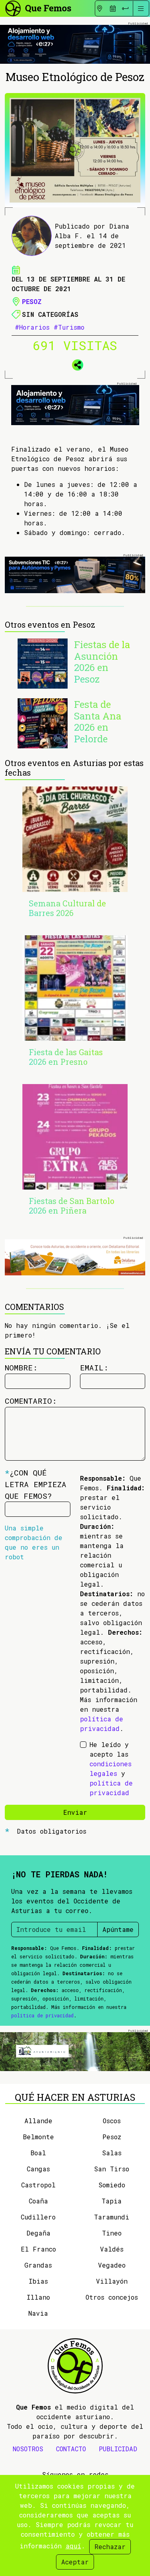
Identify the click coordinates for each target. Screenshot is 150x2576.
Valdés (112, 2249)
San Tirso (112, 2169)
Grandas (38, 2265)
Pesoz (32, 301)
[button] (75, 363)
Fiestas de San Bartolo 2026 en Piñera (72, 1206)
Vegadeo (112, 2265)
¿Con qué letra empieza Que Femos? (36, 1484)
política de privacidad (42, 2015)
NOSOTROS (28, 2449)
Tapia (112, 2201)
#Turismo (69, 327)
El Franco (38, 2249)
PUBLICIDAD (118, 2449)
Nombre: (21, 1367)
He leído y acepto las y (111, 1768)
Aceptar (75, 2562)
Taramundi (112, 2217)
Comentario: (31, 1401)
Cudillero (38, 2217)
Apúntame (118, 1929)
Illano (38, 2297)
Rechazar (110, 2547)
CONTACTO (71, 2449)
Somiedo (112, 2185)
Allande (38, 2121)
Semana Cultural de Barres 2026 (67, 908)
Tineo (112, 2233)
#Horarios (32, 327)
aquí (73, 2546)
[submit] (125, 8)
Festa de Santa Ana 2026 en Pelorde (98, 722)
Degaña (38, 2233)
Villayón (112, 2281)
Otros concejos (112, 2297)
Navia (38, 2313)
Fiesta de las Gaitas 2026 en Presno (66, 1057)
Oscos (112, 2121)
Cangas (38, 2169)
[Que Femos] (38, 7)
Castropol (38, 2185)
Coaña (38, 2201)
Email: (94, 1367)
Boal (38, 2153)
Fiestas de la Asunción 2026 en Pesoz (102, 662)
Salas (112, 2153)
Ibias (38, 2281)
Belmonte (38, 2137)
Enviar (75, 1812)
